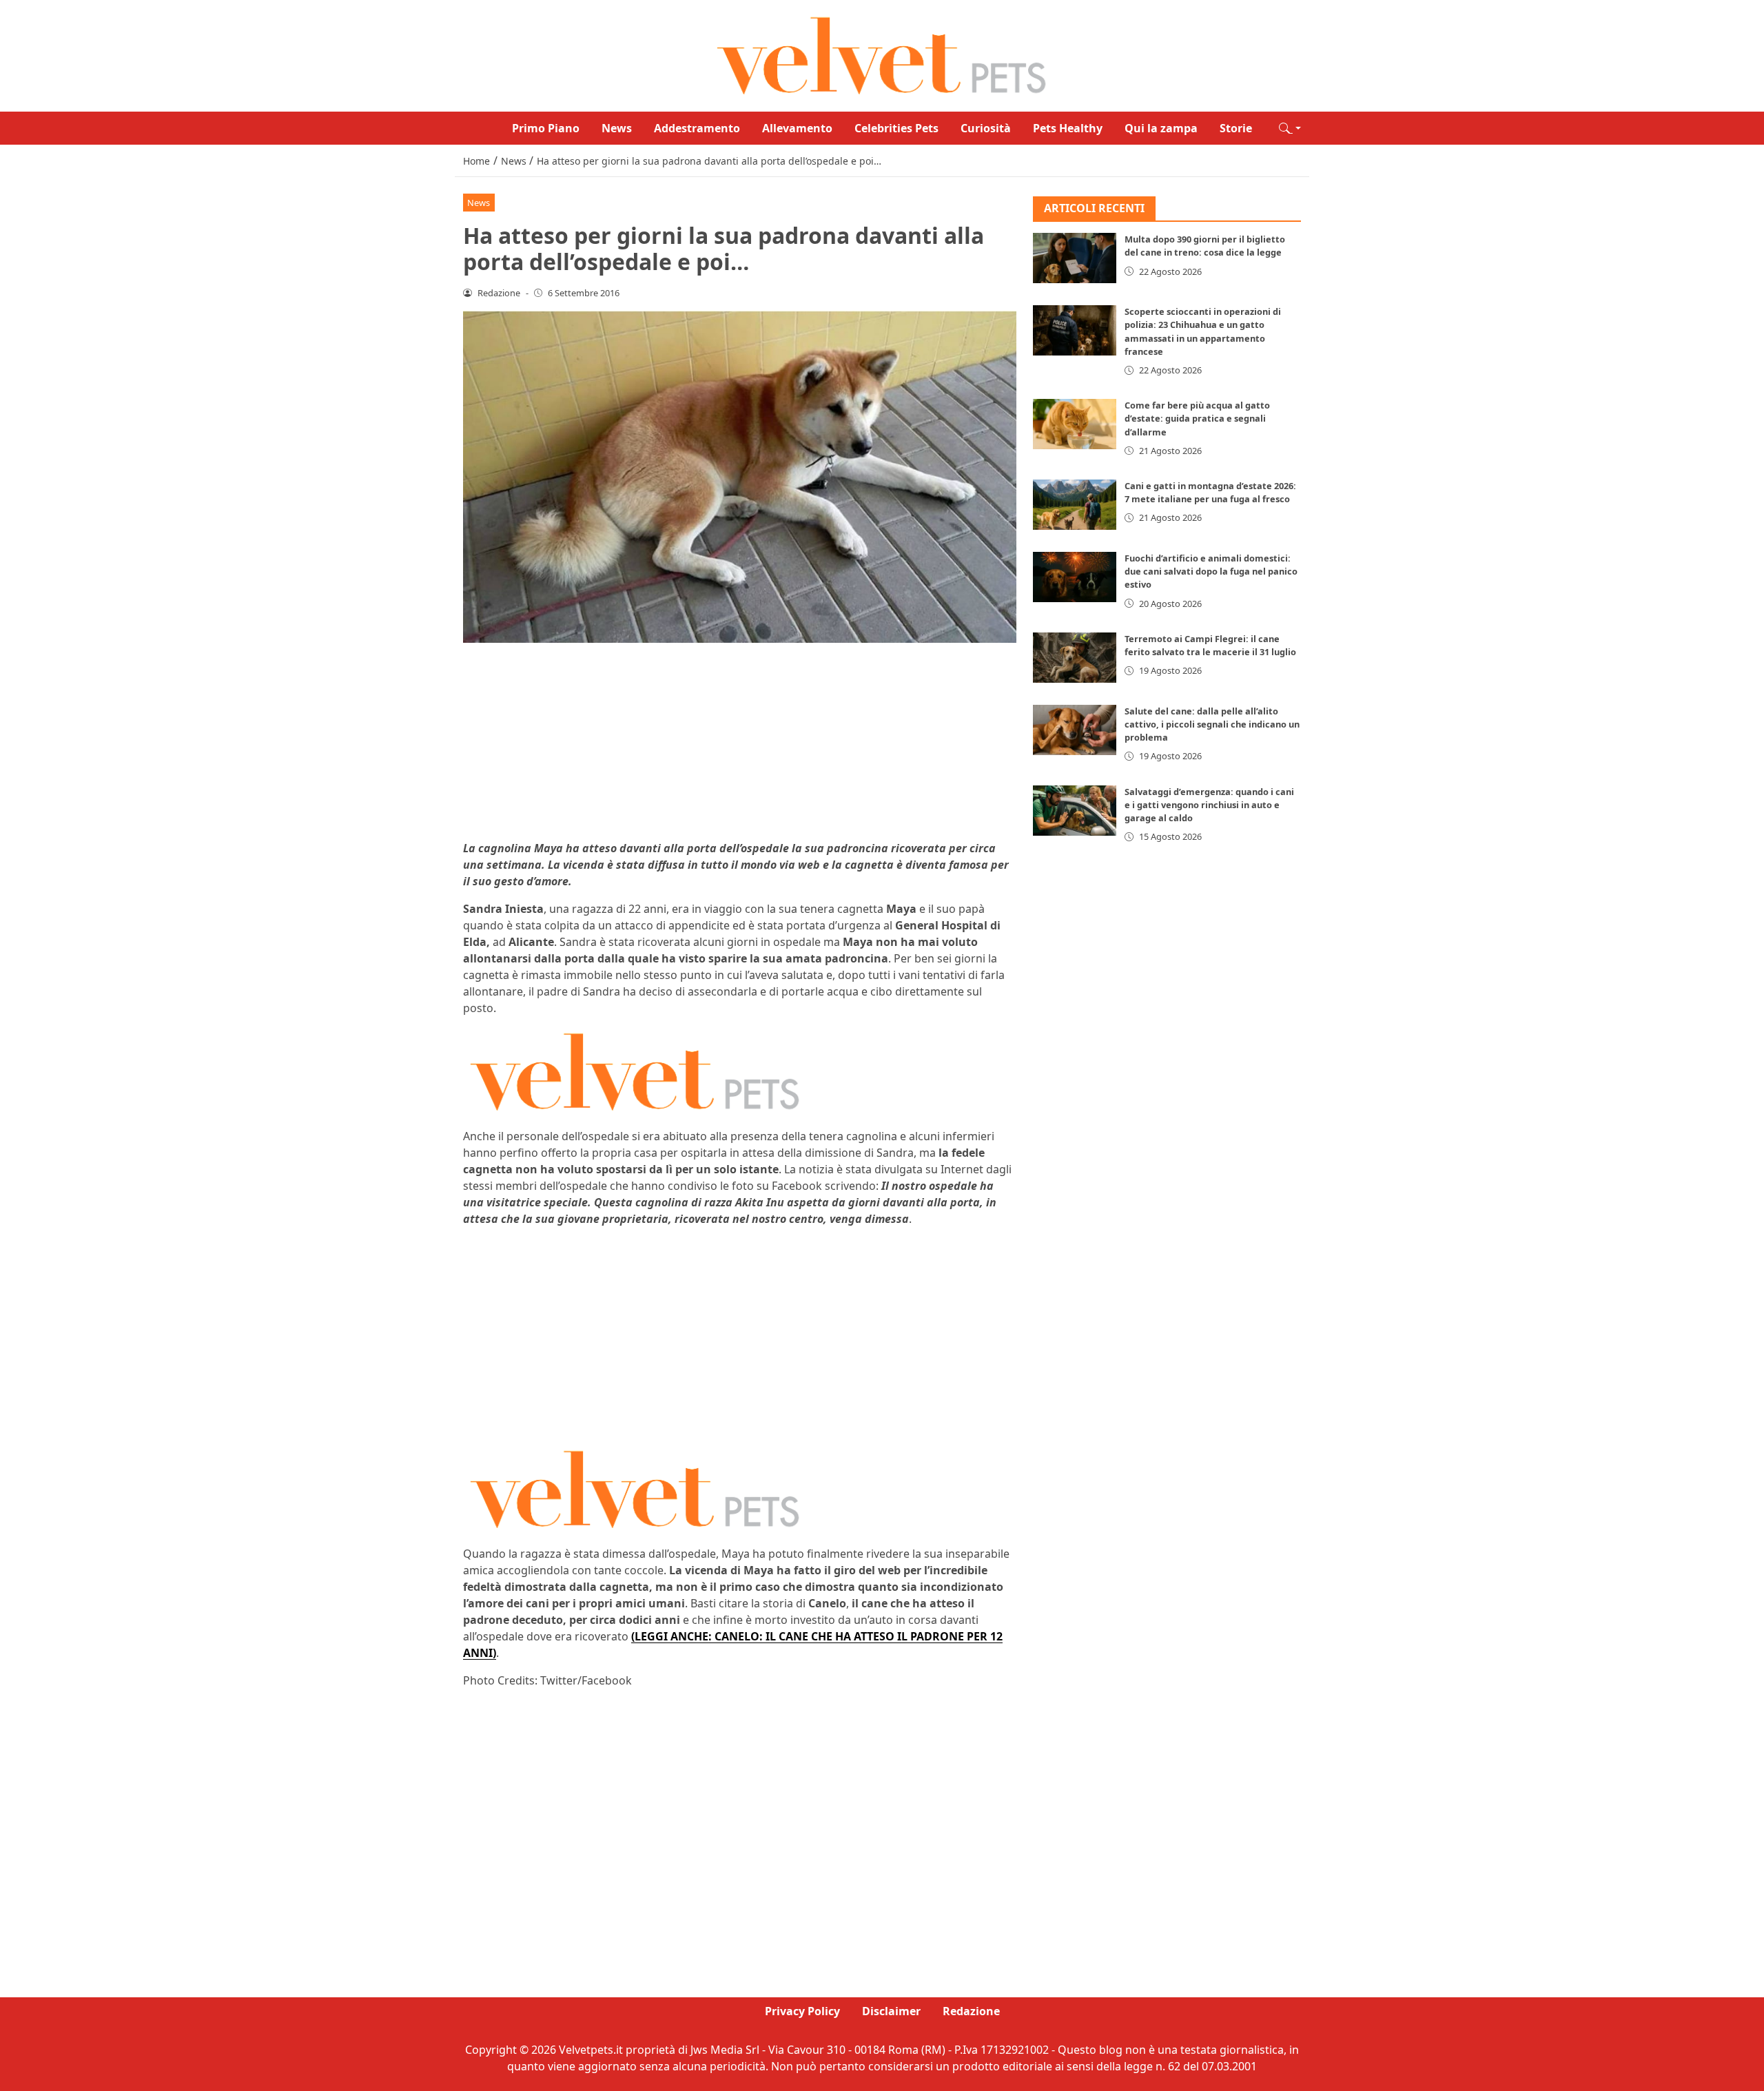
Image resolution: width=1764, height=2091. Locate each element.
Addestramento (697, 128)
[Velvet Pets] (882, 54)
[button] (1290, 128)
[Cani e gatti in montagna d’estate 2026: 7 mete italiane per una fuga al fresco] (1075, 505)
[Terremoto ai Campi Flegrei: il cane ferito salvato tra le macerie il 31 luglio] (1075, 658)
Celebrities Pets (896, 128)
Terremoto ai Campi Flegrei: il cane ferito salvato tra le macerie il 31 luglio (1210, 645)
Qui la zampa (1161, 128)
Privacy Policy (802, 2011)
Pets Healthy (1068, 128)
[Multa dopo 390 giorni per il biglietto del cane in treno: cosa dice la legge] (1075, 259)
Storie (1236, 128)
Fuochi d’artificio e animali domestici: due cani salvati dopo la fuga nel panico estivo (1211, 571)
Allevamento (797, 128)
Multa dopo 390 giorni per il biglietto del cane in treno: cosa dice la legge (1205, 246)
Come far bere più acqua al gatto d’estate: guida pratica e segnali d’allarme (1197, 419)
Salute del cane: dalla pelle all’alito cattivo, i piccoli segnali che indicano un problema (1212, 724)
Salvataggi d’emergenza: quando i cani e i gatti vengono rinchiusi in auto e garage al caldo (1209, 805)
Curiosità (986, 128)
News (617, 128)
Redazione (971, 2011)
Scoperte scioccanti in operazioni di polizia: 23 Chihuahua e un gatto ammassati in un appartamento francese (1203, 332)
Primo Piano (546, 128)
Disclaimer (891, 2011)
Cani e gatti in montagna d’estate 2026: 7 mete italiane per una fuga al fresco (1210, 492)
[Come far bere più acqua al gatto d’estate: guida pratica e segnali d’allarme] (1075, 425)
